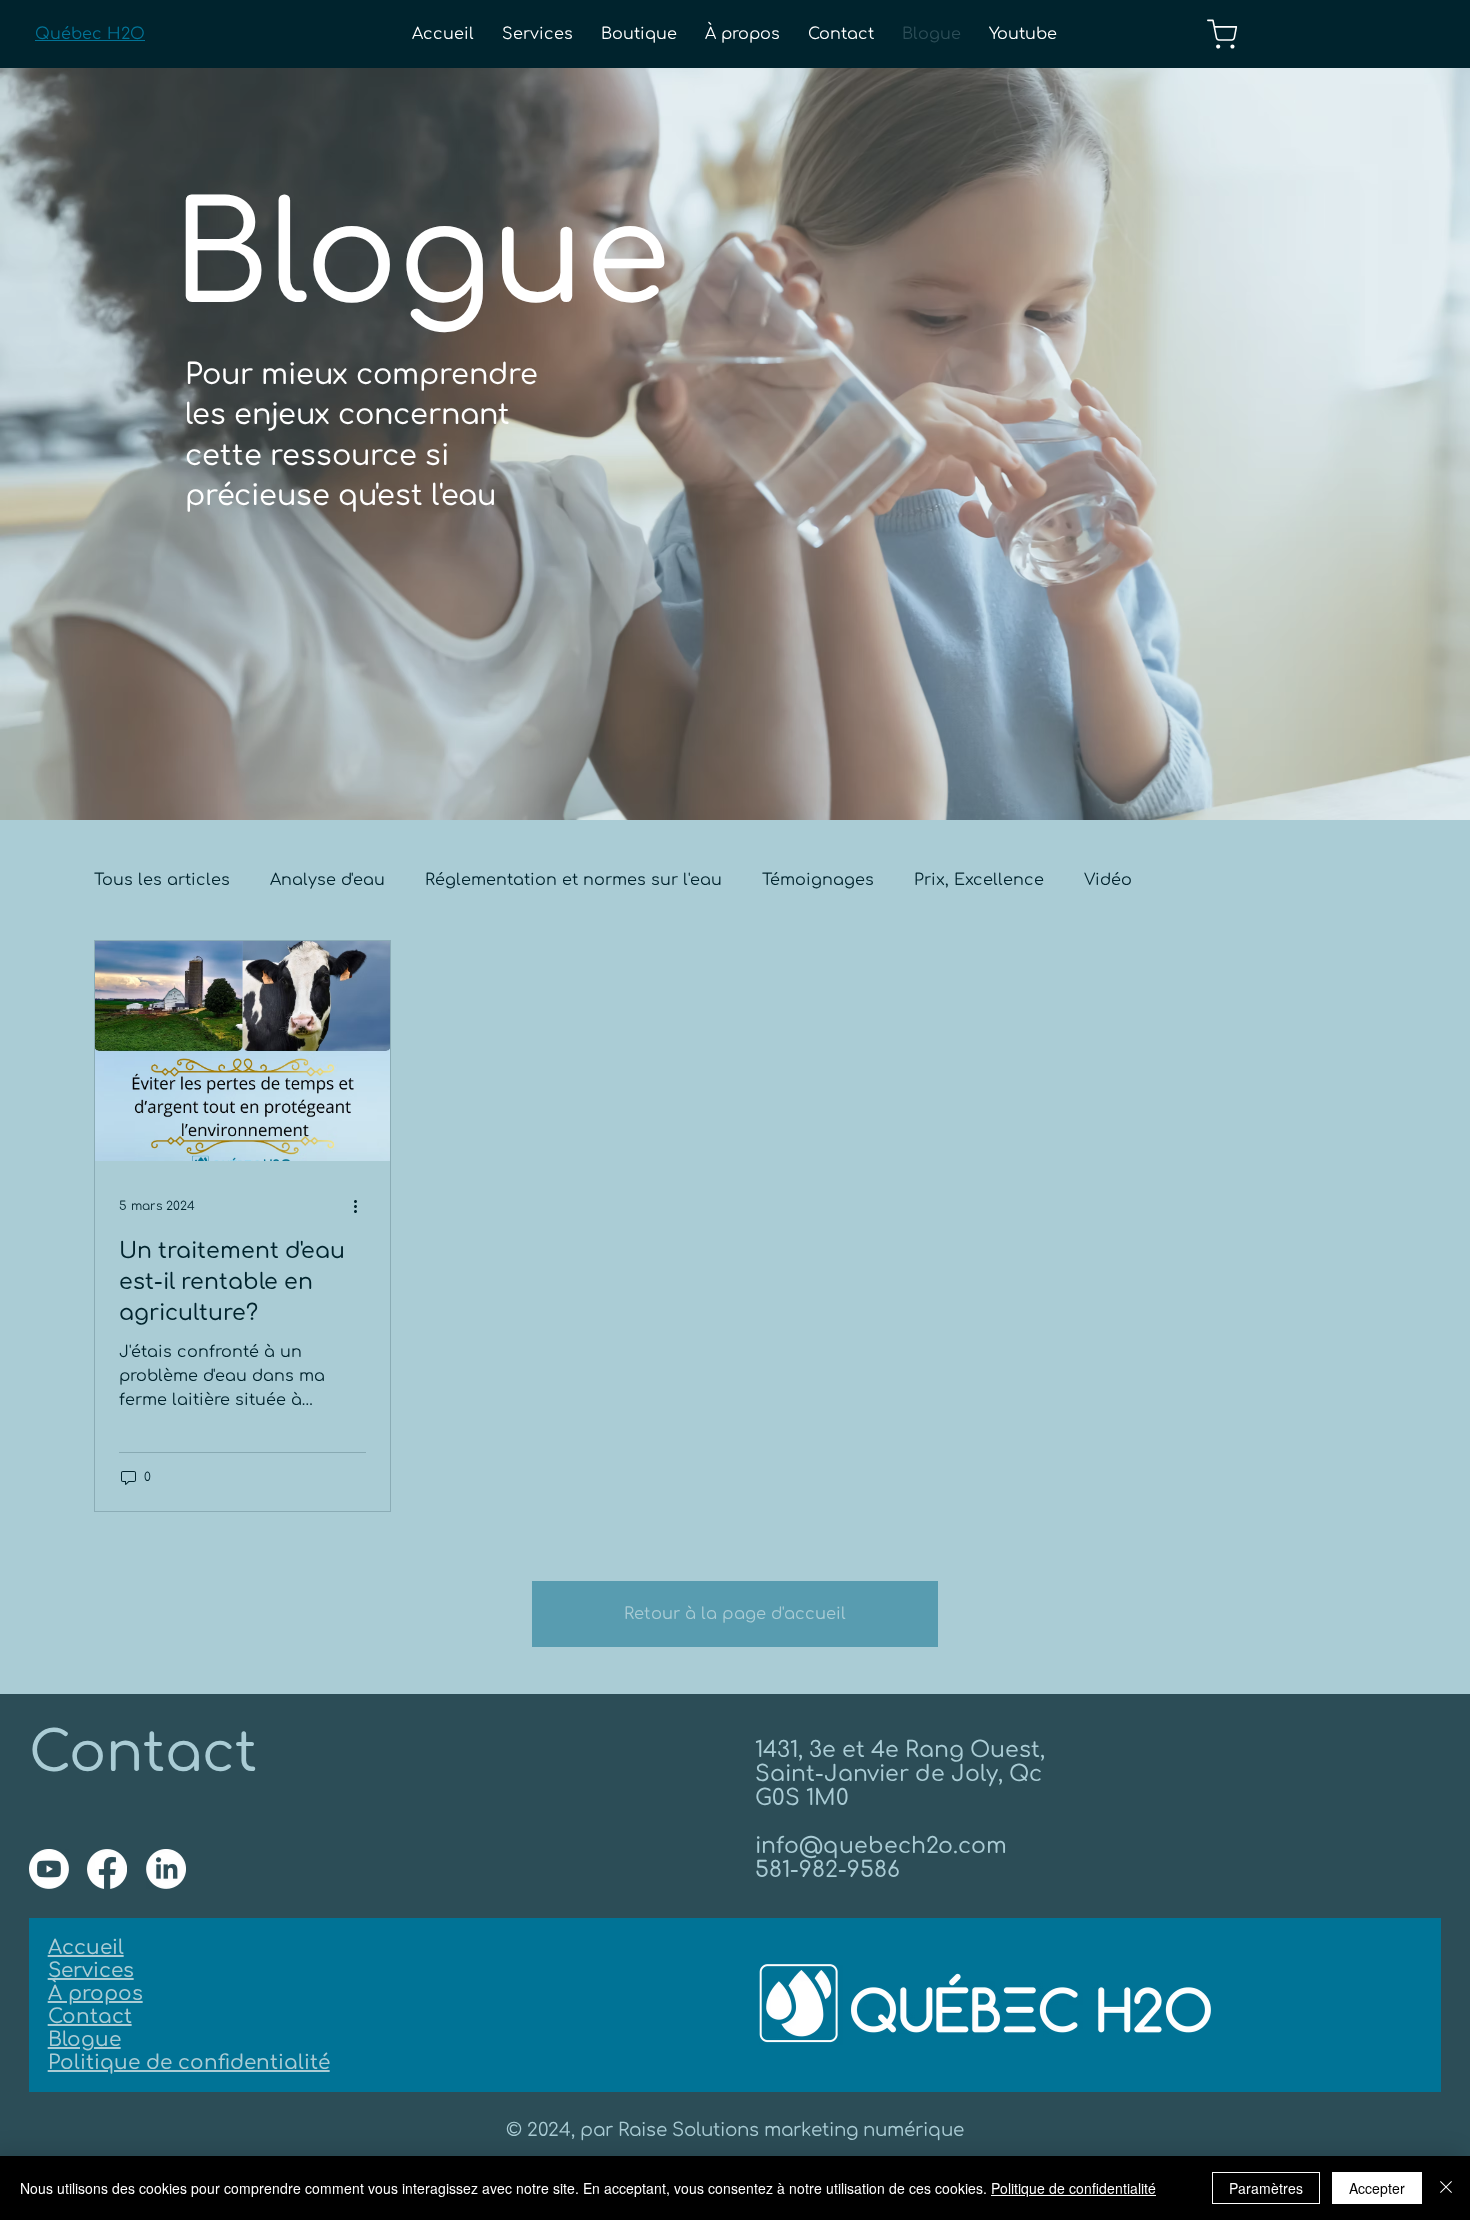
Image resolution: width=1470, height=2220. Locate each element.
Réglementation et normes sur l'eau (573, 880)
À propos (95, 1993)
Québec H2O (90, 34)
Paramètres (1266, 2188)
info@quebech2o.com (881, 1846)
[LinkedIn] (166, 1869)
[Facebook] (107, 1869)
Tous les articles (162, 880)
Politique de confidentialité (189, 2062)
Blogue (84, 2039)
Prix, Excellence (979, 880)
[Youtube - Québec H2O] (49, 1869)
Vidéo (1108, 880)
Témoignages (818, 880)
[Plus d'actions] (363, 1206)
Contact (90, 2016)
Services (91, 1970)
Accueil (86, 1947)
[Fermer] (1446, 2188)
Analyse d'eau (327, 880)
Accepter (1377, 2188)
